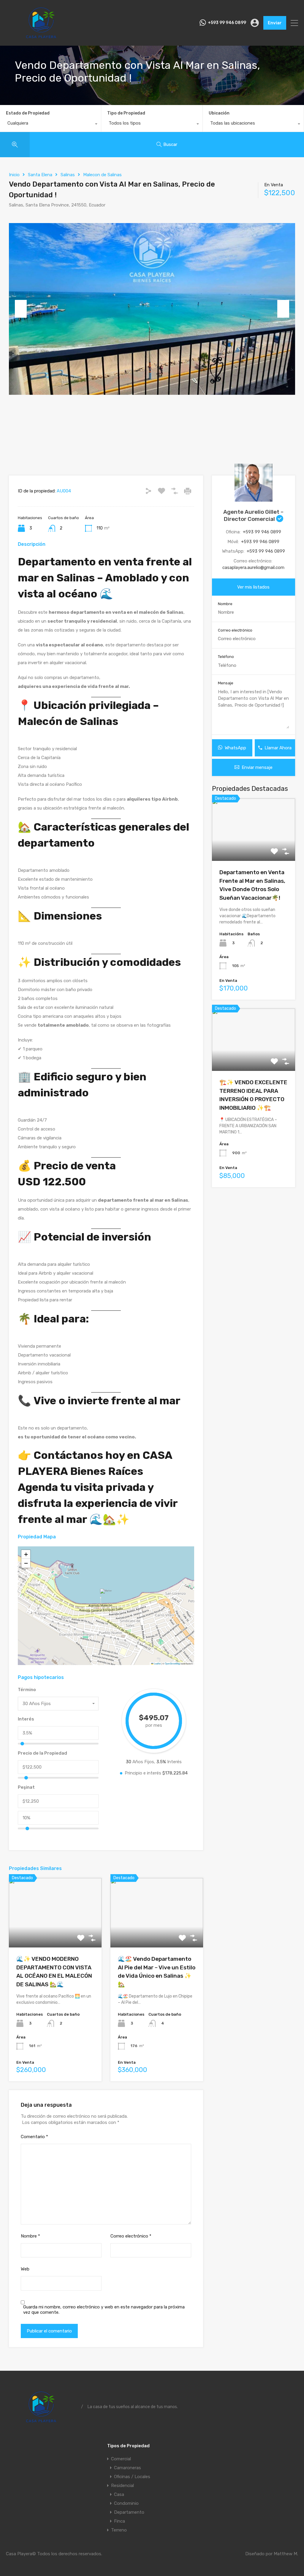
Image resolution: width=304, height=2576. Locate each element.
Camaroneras (128, 2468)
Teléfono (226, 657)
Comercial (121, 2459)
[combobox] (50, 125)
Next (283, 309)
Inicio (14, 175)
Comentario (34, 2137)
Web (25, 2269)
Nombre (30, 2236)
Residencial (122, 2486)
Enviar (275, 23)
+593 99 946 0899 (227, 23)
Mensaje (226, 683)
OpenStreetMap (172, 1663)
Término (27, 1690)
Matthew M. (286, 2554)
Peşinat (26, 1787)
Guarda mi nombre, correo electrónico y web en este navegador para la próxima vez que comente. (104, 2310)
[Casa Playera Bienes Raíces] (41, 39)
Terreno (119, 2530)
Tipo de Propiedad (126, 113)
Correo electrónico (131, 2236)
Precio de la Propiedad (42, 1753)
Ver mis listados (253, 587)
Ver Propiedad (55, 1934)
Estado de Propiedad (28, 113)
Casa (119, 2494)
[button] (106, 1597)
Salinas (68, 175)
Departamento (129, 2512)
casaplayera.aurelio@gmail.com (253, 567)
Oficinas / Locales (132, 2477)
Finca (119, 2521)
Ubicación (219, 113)
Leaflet (157, 1663)
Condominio (126, 2503)
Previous (21, 309)
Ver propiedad (253, 849)
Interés (26, 1719)
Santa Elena (40, 175)
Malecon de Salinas (102, 175)
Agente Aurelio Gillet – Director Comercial (253, 515)
